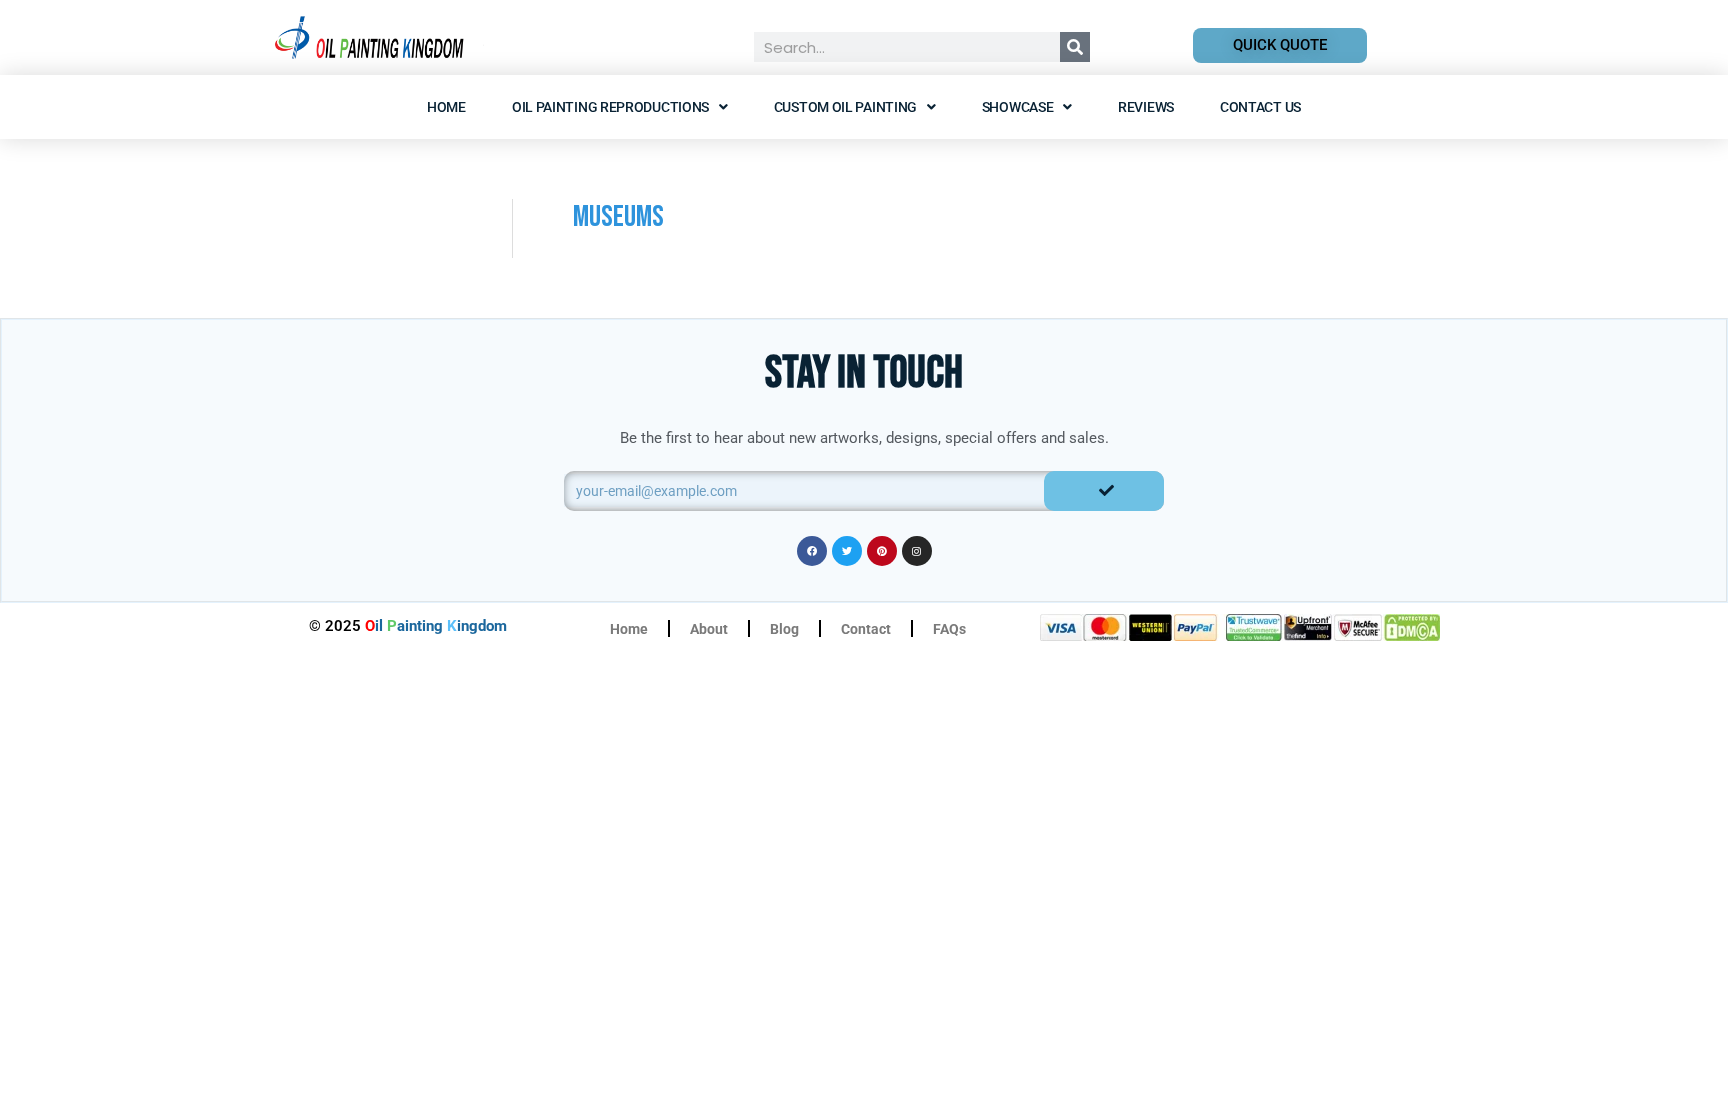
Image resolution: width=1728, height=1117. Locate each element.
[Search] (1075, 47)
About (709, 629)
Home (446, 107)
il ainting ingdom (436, 626)
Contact (866, 629)
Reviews (1146, 107)
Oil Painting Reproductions (610, 107)
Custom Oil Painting (845, 107)
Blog (784, 629)
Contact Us (1260, 107)
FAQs (949, 629)
